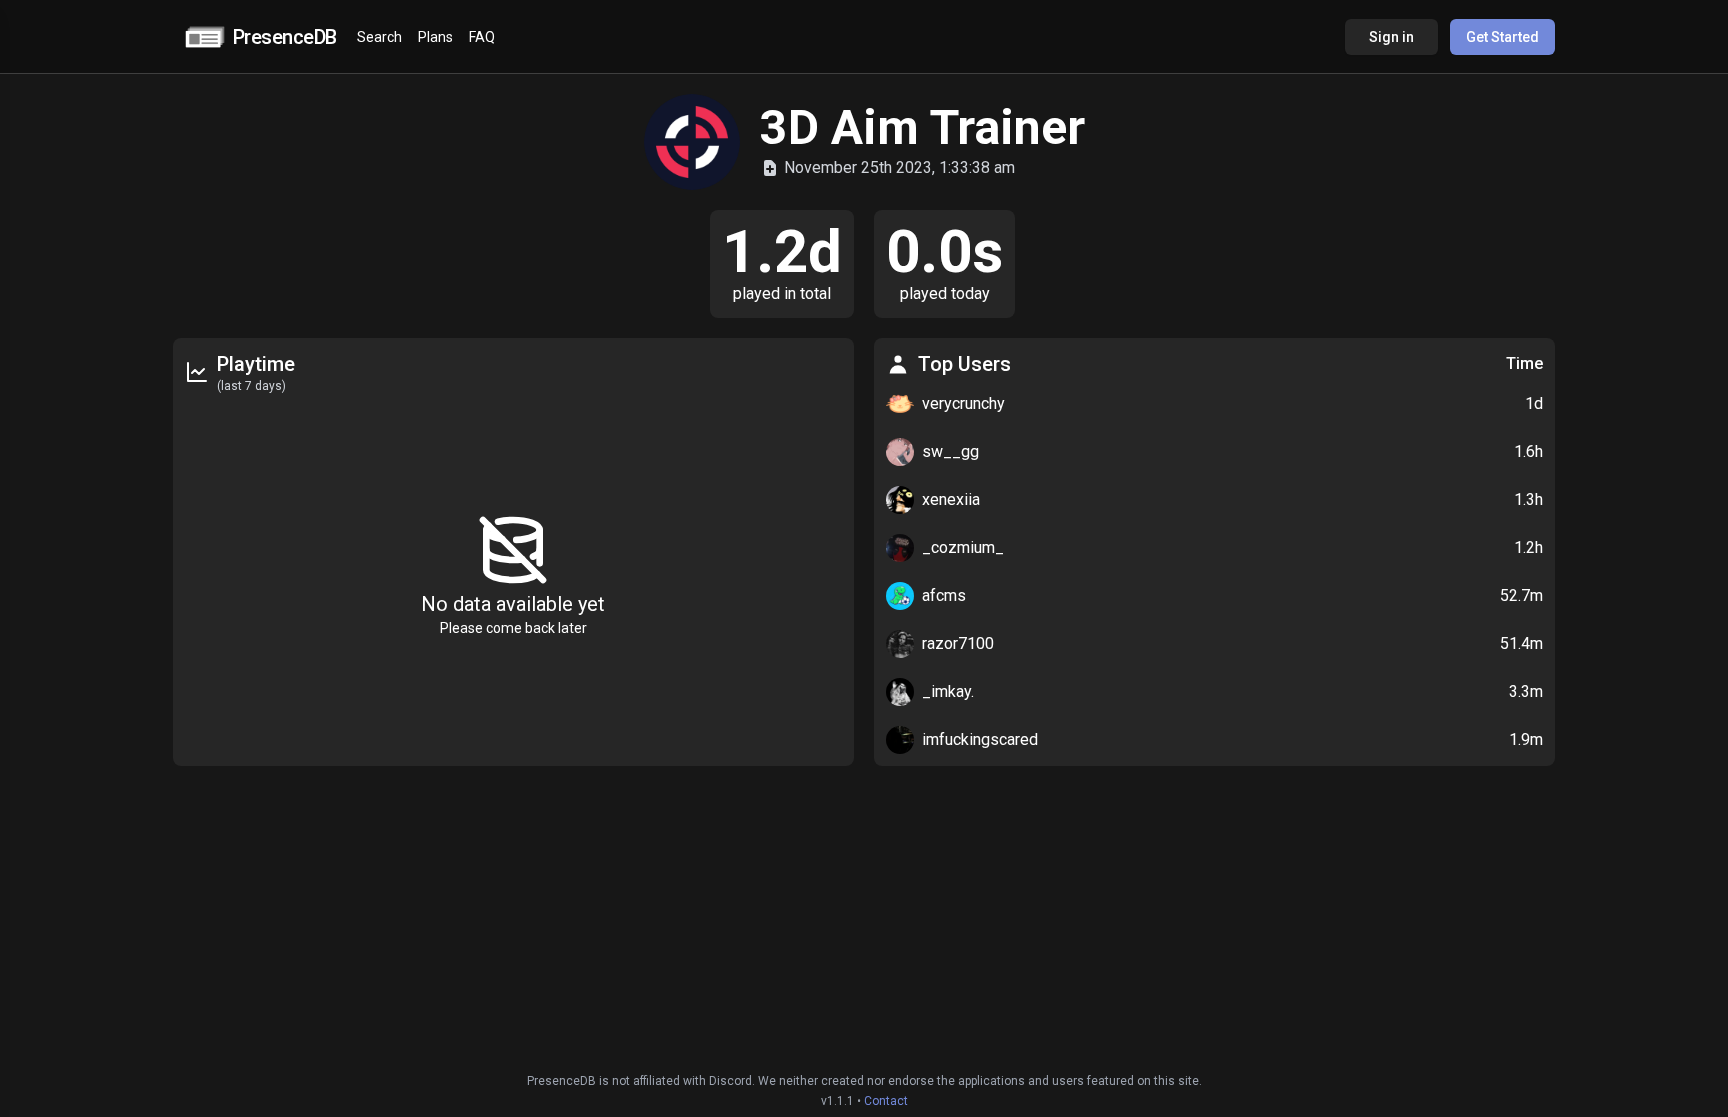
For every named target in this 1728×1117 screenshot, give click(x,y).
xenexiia (951, 499)
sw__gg (950, 451)
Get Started (1502, 37)
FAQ (482, 37)
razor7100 (958, 643)
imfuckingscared (980, 739)
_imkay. (948, 691)
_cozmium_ (963, 547)
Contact (886, 1101)
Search (379, 37)
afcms (944, 595)
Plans (435, 37)
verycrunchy (963, 403)
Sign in (1391, 37)
